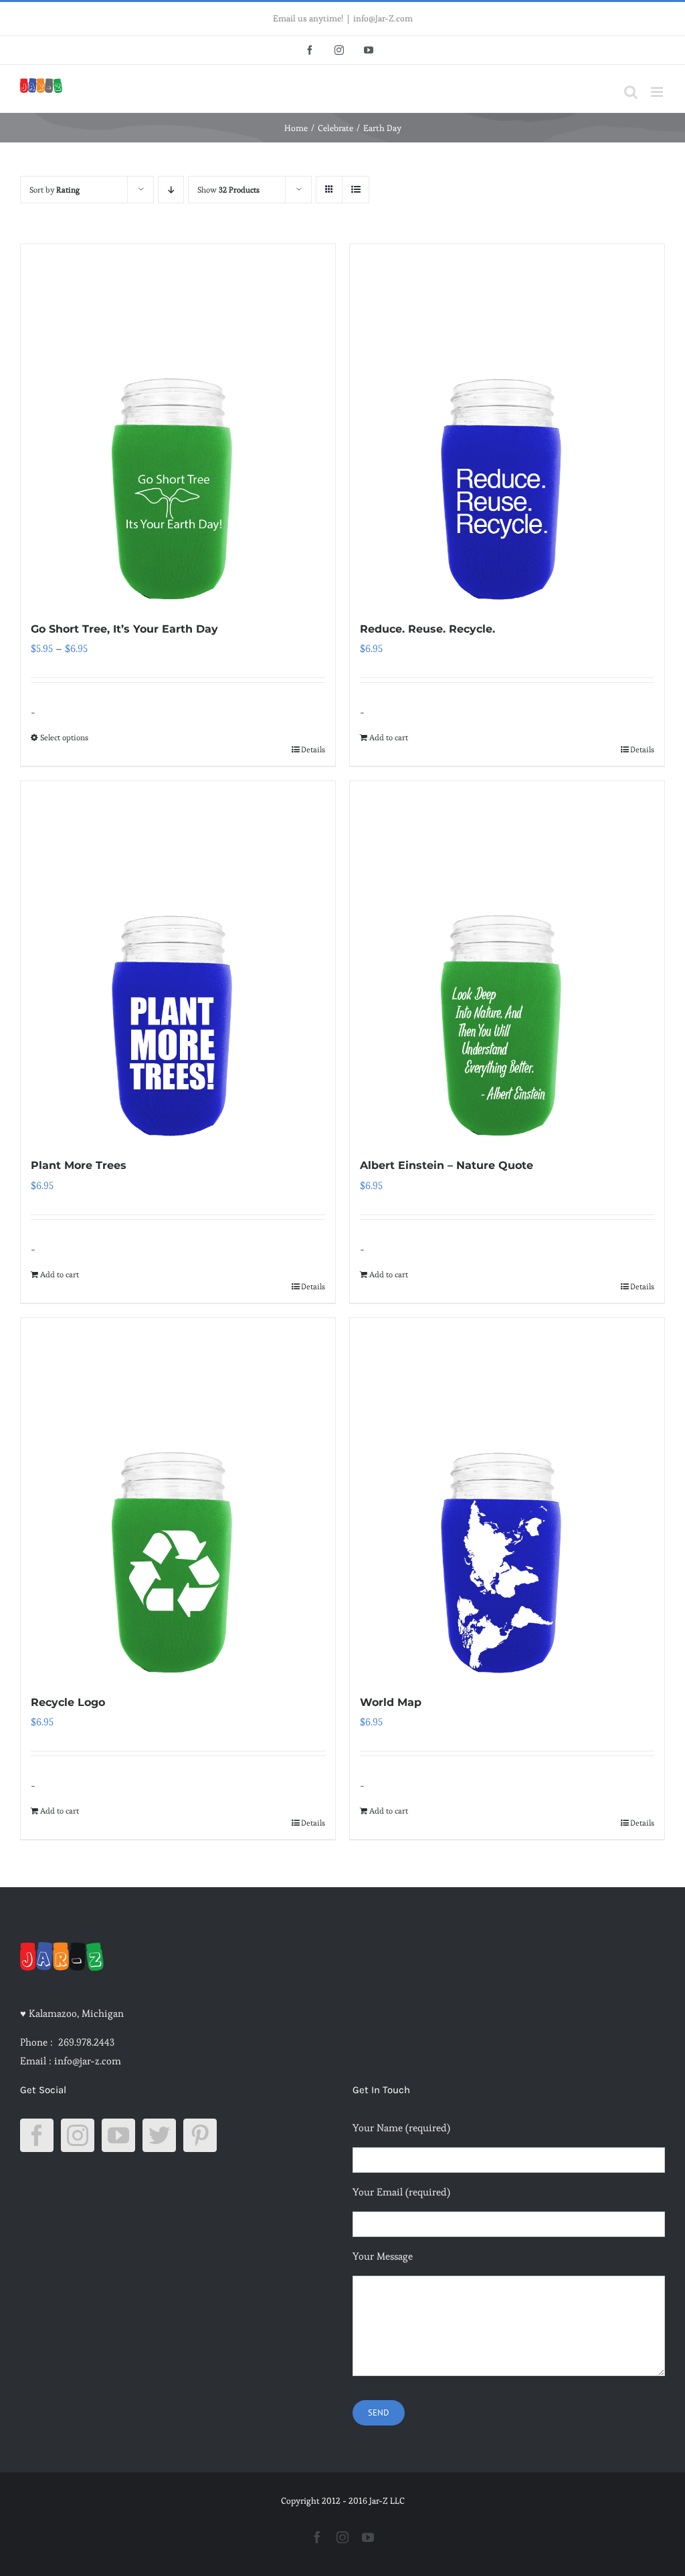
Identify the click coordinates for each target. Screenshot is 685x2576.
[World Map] (507, 1499)
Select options (64, 737)
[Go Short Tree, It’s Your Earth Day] (178, 425)
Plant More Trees (79, 1165)
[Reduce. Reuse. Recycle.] (507, 425)
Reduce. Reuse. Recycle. (427, 629)
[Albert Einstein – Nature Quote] (507, 962)
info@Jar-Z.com (383, 18)
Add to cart (389, 737)
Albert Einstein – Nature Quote (447, 1165)
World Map (391, 1702)
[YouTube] (118, 2135)
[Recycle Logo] (178, 1499)
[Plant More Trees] (178, 962)
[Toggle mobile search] (631, 92)
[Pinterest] (200, 2135)
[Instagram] (78, 2135)
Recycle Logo (68, 1702)
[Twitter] (159, 2135)
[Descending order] (171, 190)
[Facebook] (37, 2135)
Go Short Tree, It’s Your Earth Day (124, 629)
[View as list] (356, 190)
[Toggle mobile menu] (658, 92)
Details (313, 749)
